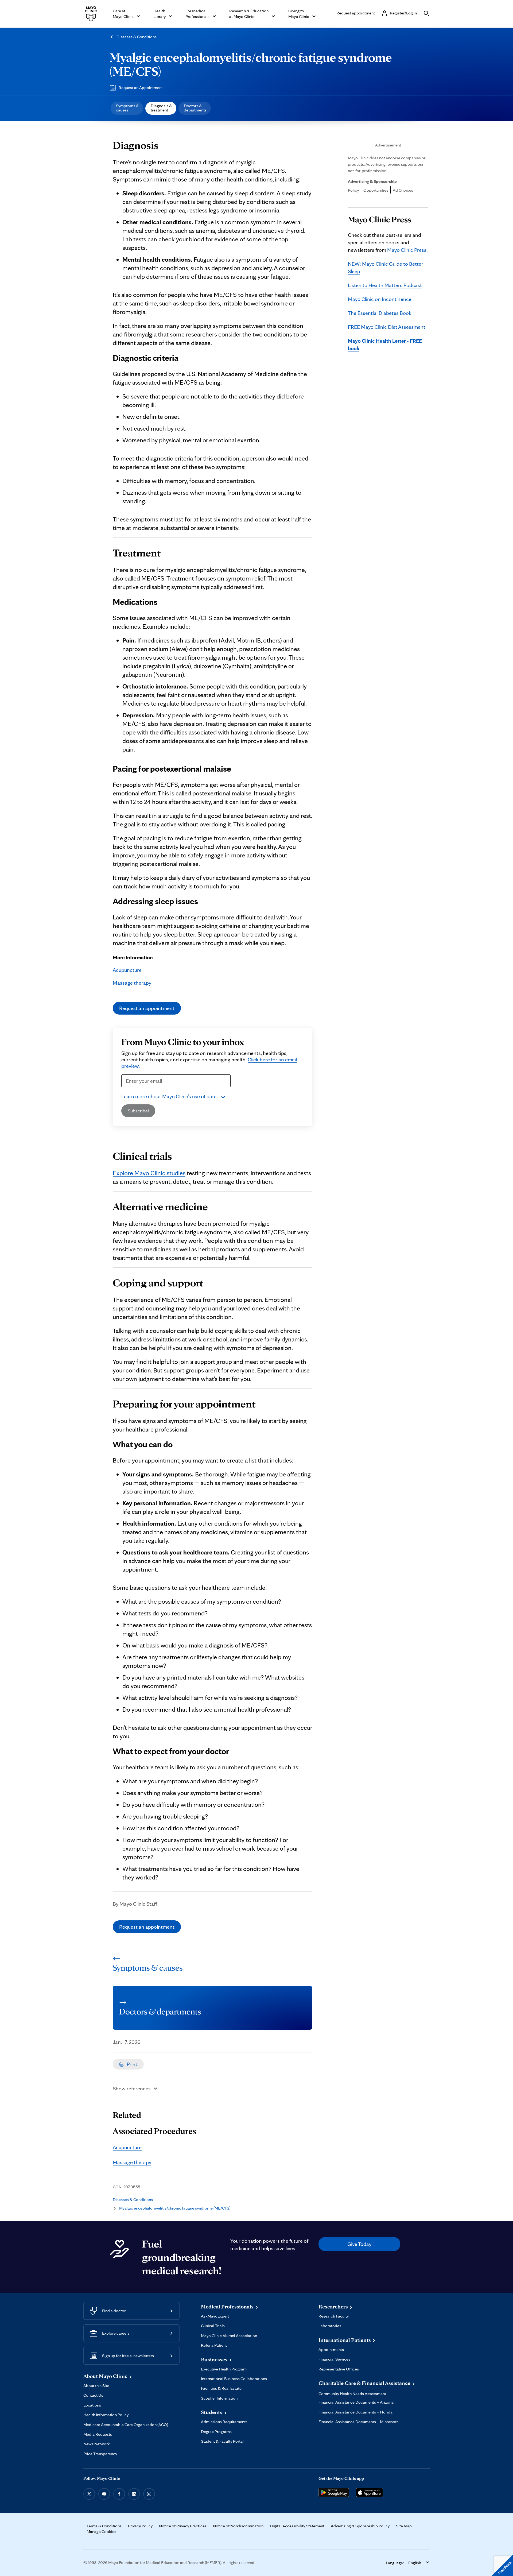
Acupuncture (127, 970)
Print (132, 2064)
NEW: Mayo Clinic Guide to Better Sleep (386, 268)
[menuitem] (127, 108)
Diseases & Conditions (137, 37)
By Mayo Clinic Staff (135, 1904)
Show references (132, 2088)
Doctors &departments (195, 108)
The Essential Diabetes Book (380, 313)
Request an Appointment (141, 88)
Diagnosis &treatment (161, 108)
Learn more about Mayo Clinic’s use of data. (170, 1096)
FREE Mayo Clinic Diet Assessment (387, 327)
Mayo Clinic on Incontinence (380, 299)
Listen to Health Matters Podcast (385, 285)
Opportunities (376, 190)
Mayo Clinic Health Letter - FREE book (385, 345)
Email (129, 1090)
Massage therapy (132, 983)
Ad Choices (403, 190)
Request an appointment (147, 1008)
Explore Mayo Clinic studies (149, 1173)
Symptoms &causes (127, 108)
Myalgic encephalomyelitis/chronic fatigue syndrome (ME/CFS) (251, 64)
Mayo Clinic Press (407, 250)
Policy (353, 190)
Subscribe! (138, 1111)
